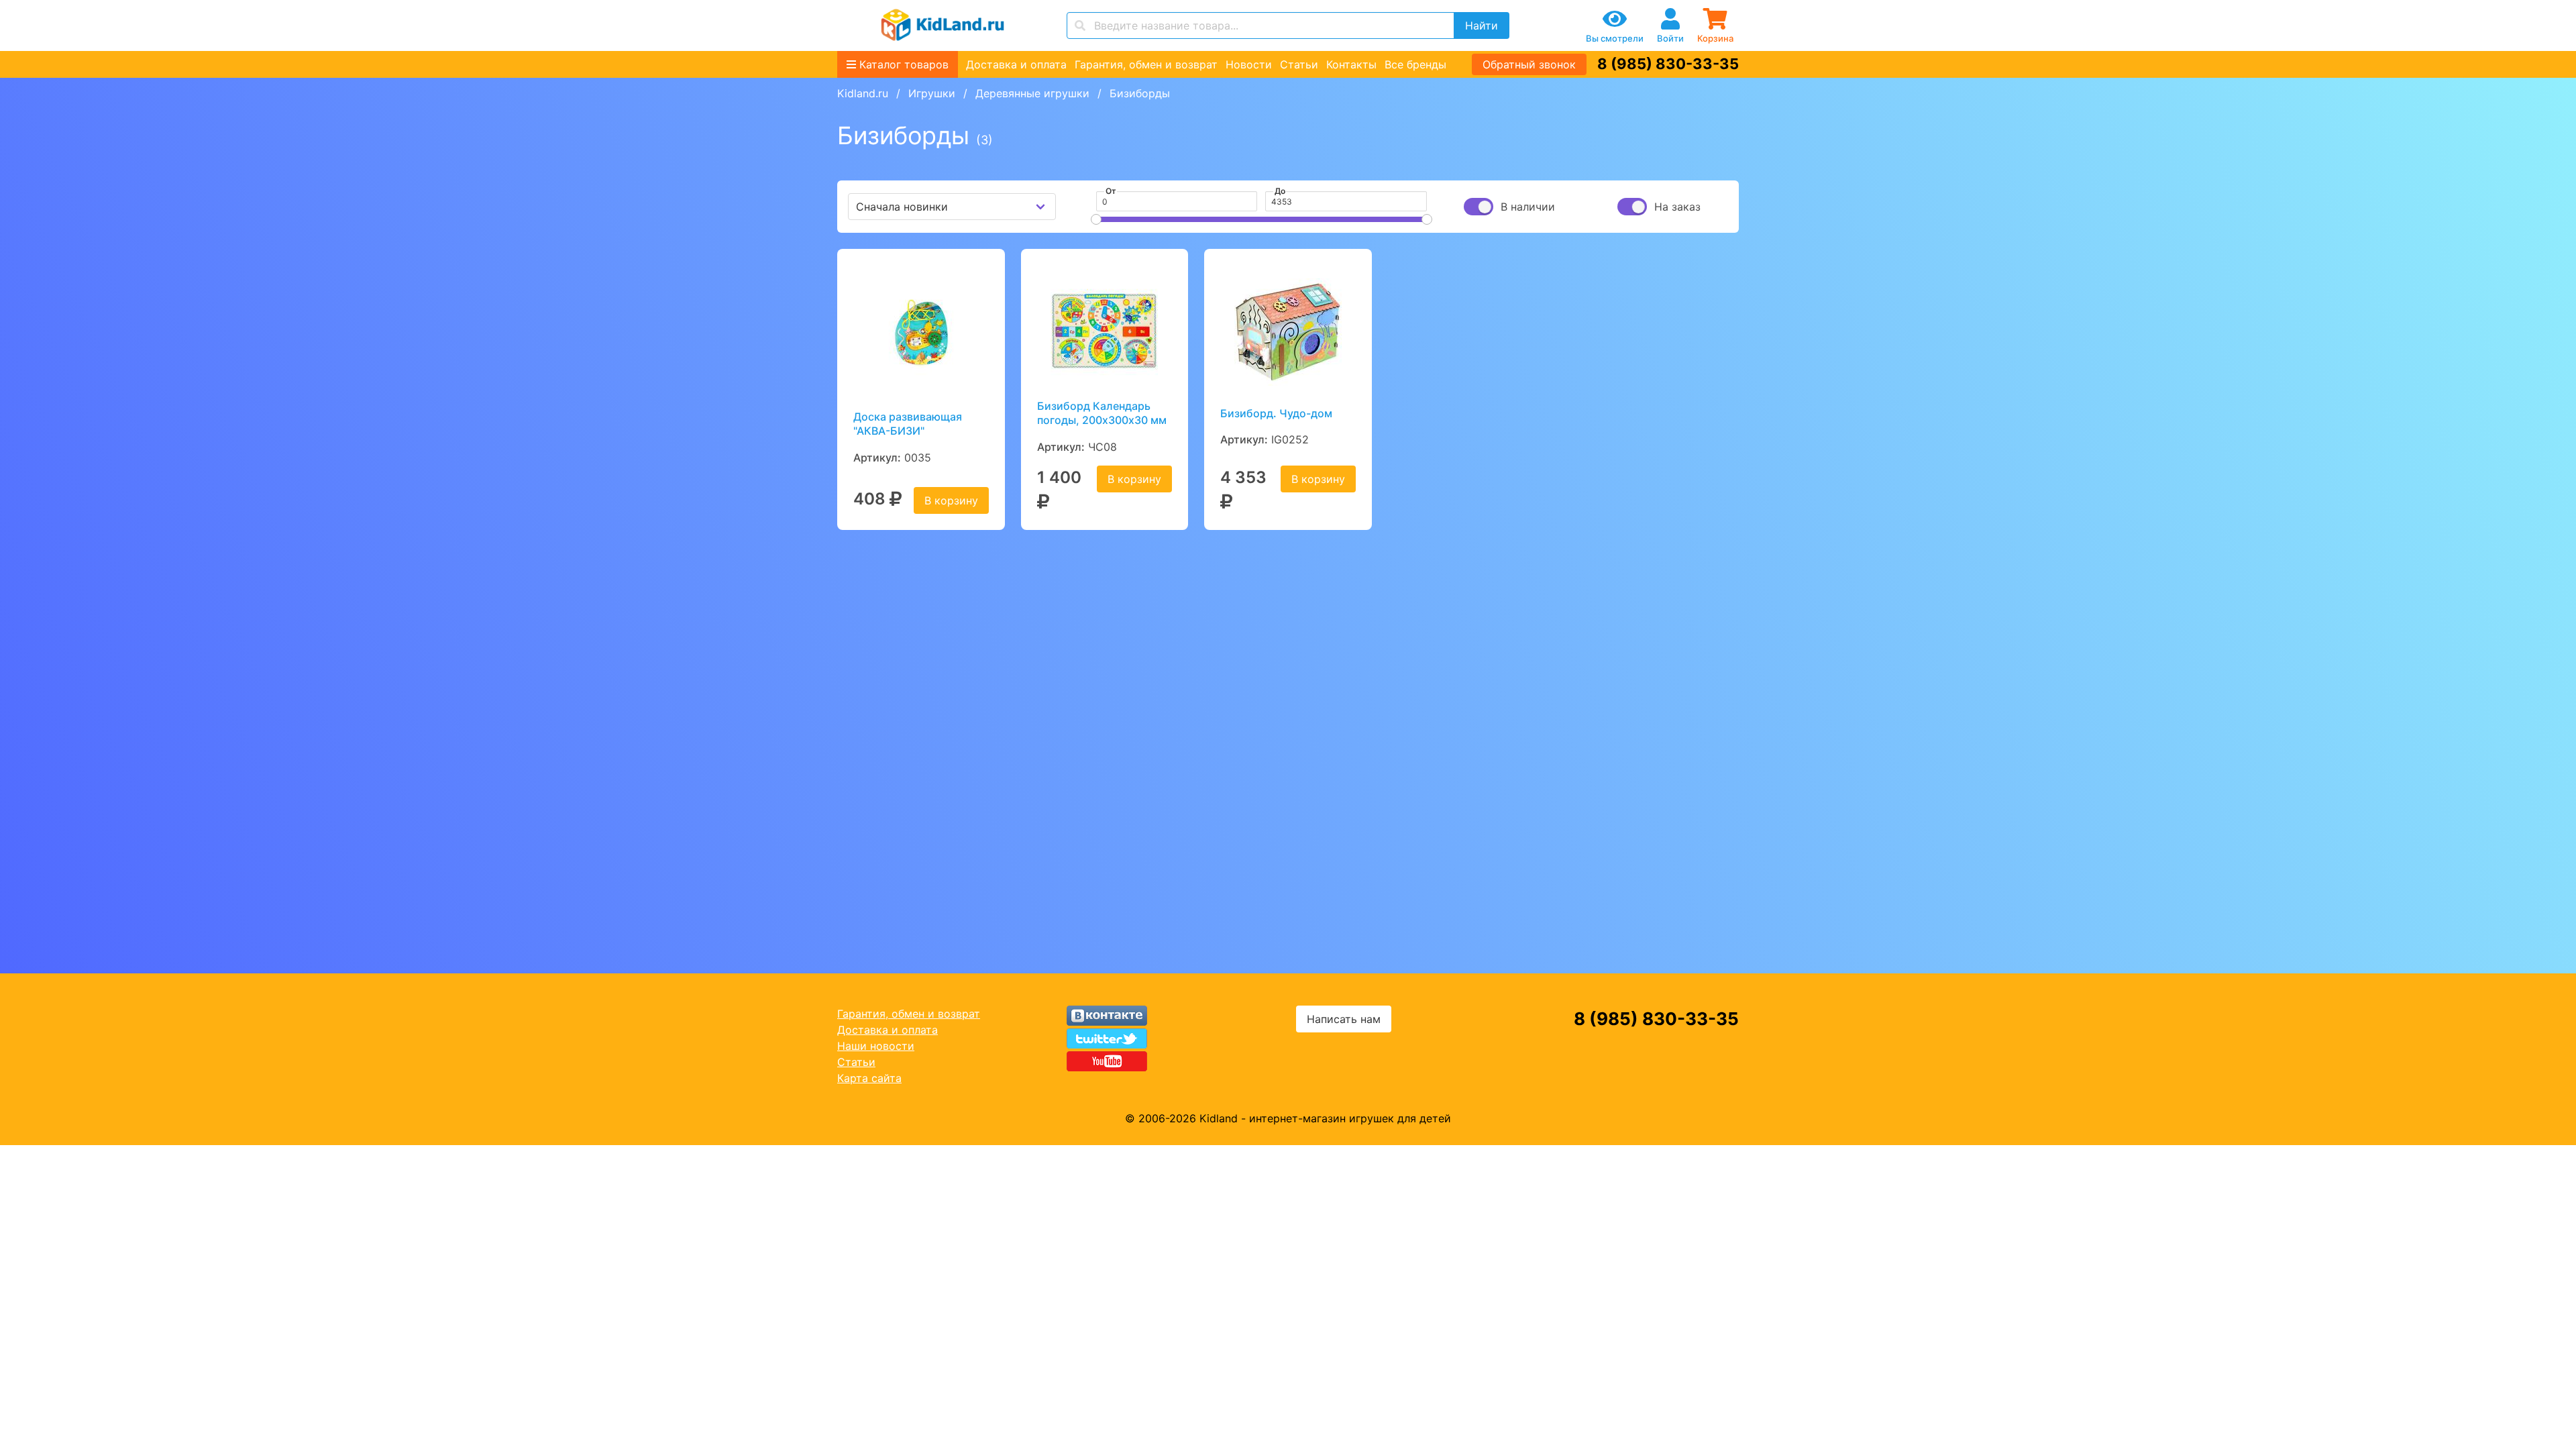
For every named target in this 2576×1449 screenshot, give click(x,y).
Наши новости (876, 1046)
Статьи (1299, 64)
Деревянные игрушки (1032, 93)
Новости (1249, 64)
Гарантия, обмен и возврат (1146, 64)
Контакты (1351, 64)
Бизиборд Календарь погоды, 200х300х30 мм (1102, 413)
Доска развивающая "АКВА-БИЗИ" (908, 424)
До (1280, 191)
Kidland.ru (863, 93)
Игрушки (932, 93)
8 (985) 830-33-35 (1668, 64)
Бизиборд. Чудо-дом (1276, 413)
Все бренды (1415, 64)
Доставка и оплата (1016, 64)
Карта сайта (869, 1078)
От (1111, 191)
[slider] (1096, 219)
